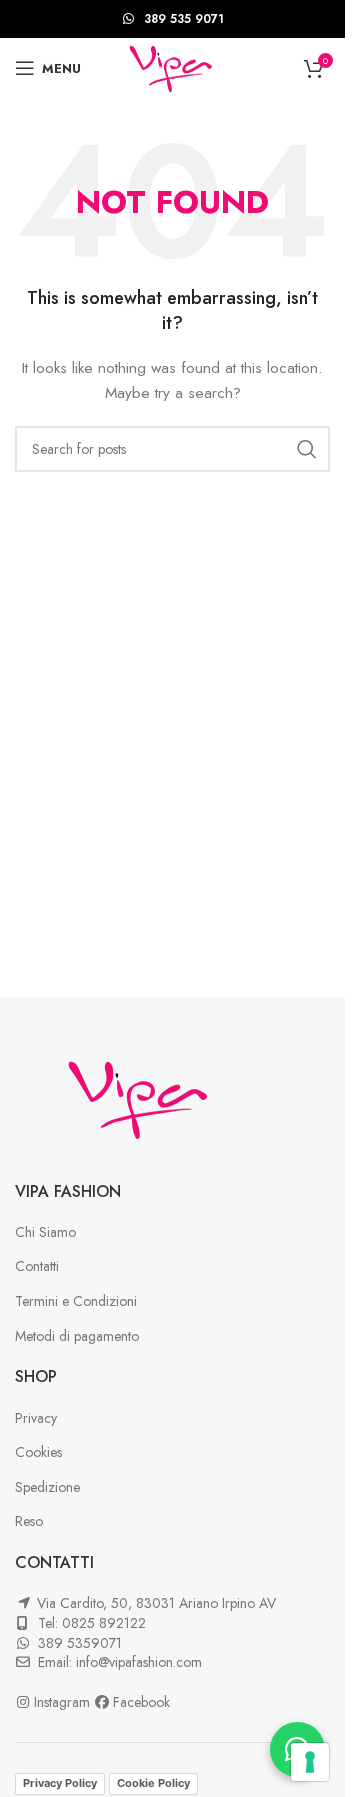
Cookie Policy (153, 1783)
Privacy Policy (60, 1783)
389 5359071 (80, 1643)
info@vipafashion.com (139, 1662)
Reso (29, 1521)
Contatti (37, 1266)
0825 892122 (104, 1623)
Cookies (38, 1452)
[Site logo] (172, 66)
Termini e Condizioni (76, 1301)
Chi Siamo (45, 1232)
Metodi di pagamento (77, 1336)
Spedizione (47, 1487)
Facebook (141, 1702)
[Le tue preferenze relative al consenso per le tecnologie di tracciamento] (310, 1762)
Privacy (36, 1418)
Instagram (64, 1702)
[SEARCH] (307, 449)
